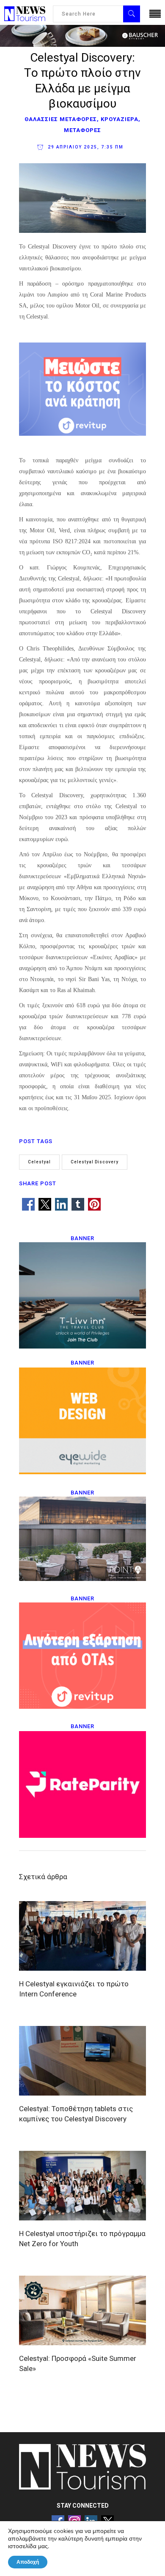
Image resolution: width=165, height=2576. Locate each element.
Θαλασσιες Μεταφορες (61, 119)
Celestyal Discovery (95, 1162)
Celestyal (39, 1162)
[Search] (132, 14)
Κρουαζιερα (120, 119)
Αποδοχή (28, 2562)
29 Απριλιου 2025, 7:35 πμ (85, 147)
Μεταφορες (82, 130)
